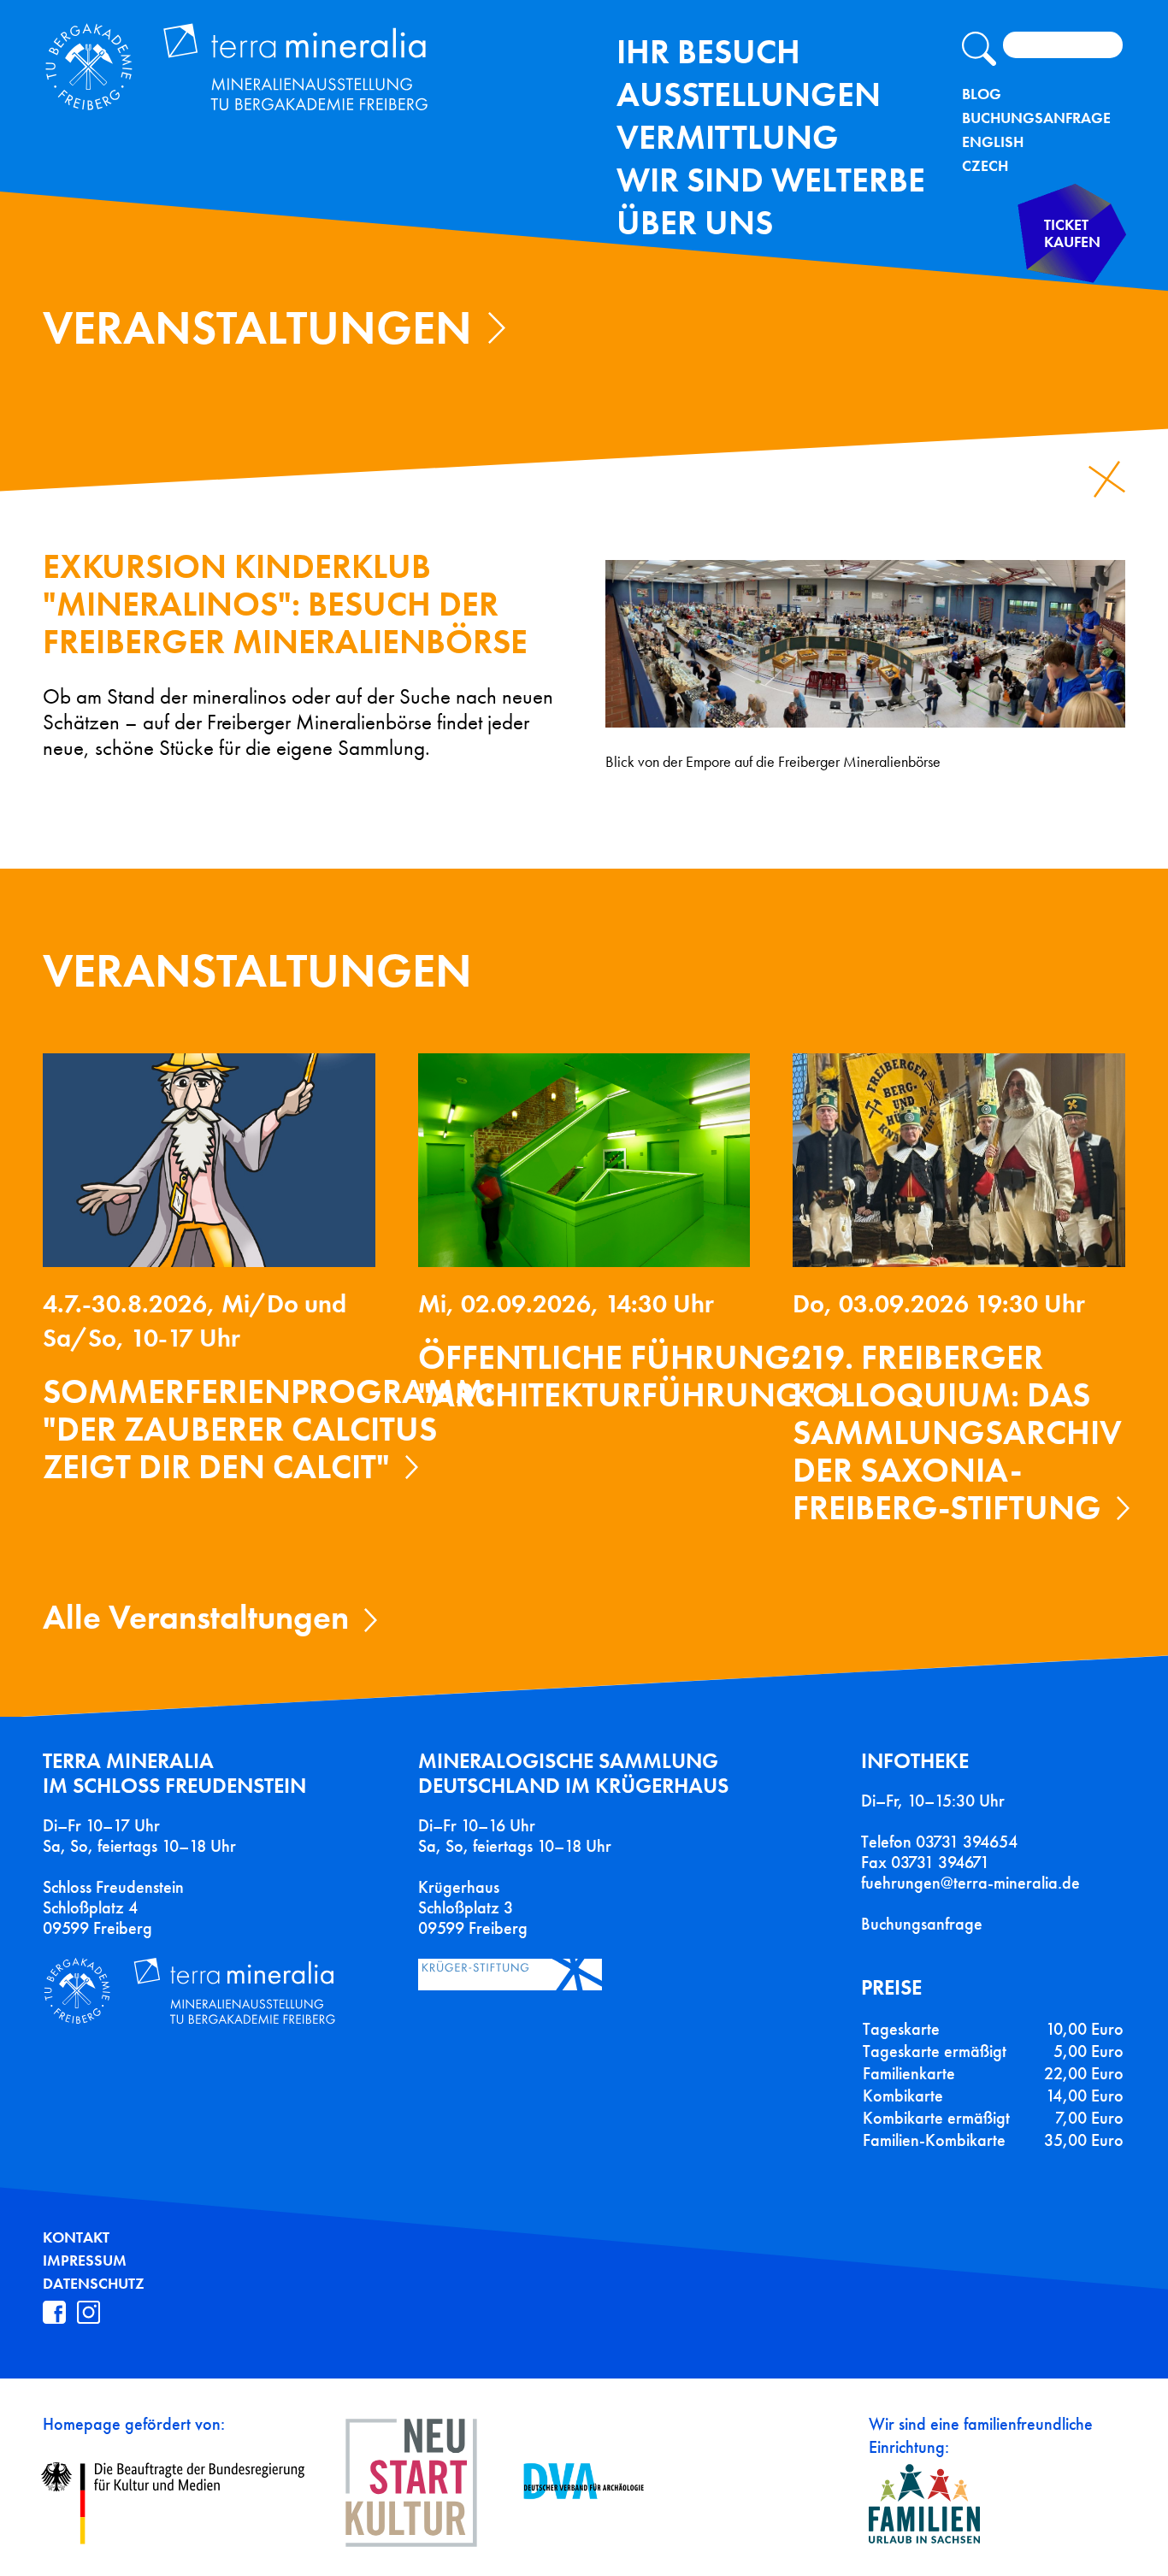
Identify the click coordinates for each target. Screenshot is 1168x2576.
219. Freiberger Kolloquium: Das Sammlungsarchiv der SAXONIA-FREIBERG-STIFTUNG (957, 1432)
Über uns (695, 223)
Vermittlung (728, 137)
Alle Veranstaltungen (196, 1617)
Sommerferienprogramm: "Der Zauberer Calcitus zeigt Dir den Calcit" (268, 1429)
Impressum (85, 2261)
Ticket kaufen (1072, 234)
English (993, 142)
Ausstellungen (749, 94)
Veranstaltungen (257, 328)
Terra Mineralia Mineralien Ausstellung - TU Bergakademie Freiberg (255, 71)
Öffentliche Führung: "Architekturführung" (617, 1376)
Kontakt (76, 2237)
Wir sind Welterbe (771, 180)
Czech (985, 166)
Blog (982, 94)
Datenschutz (94, 2284)
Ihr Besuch (708, 52)
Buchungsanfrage (1036, 118)
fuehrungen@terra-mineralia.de (970, 1883)
